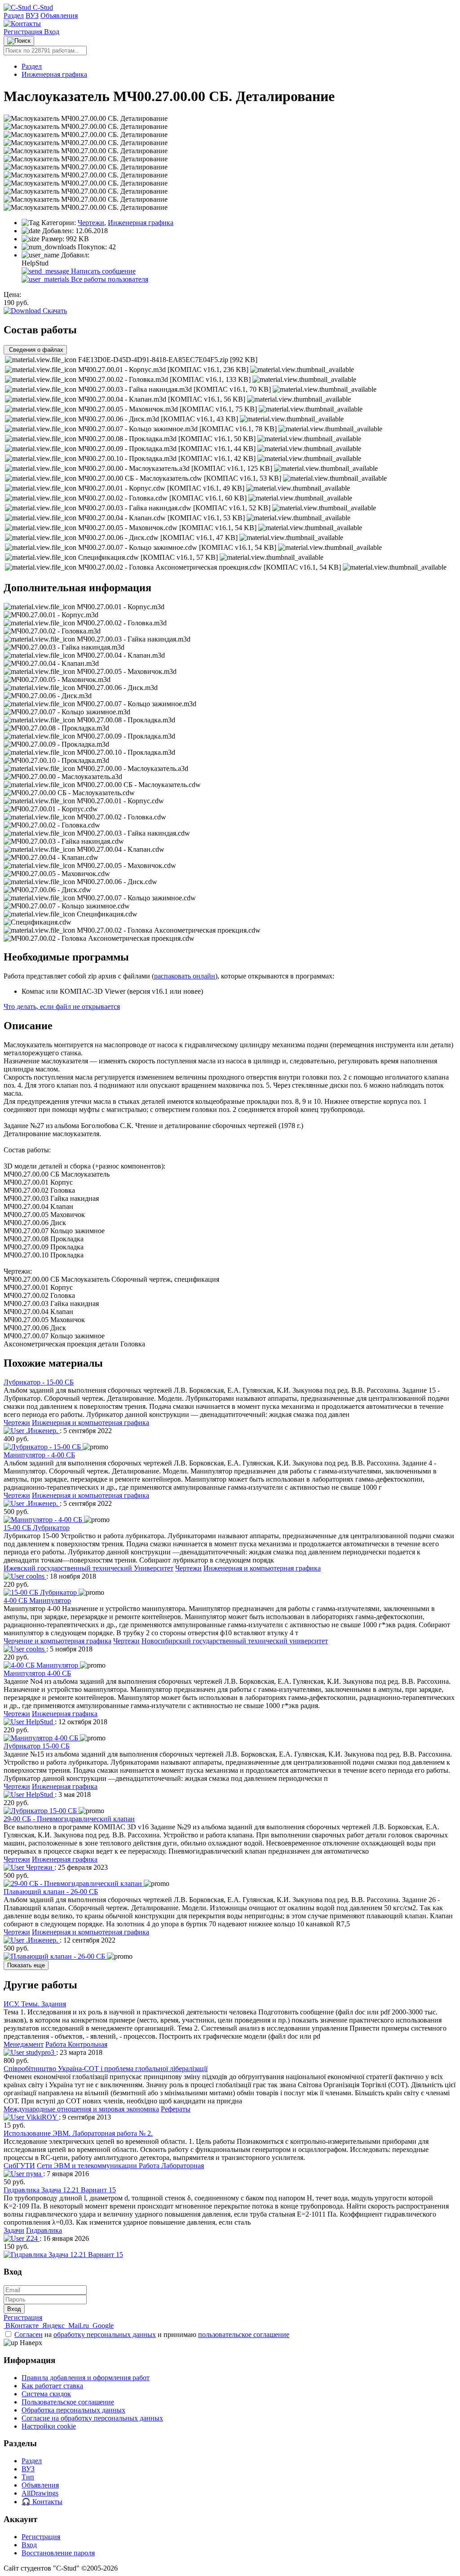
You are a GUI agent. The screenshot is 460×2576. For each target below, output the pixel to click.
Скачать (54, 311)
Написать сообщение (102, 271)
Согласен (29, 2335)
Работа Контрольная (76, 2044)
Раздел (14, 15)
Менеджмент (24, 2044)
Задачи (14, 2230)
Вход (52, 32)
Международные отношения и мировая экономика (81, 2109)
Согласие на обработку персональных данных (92, 2418)
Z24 (32, 2238)
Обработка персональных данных (73, 2410)
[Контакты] (22, 24)
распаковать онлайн (185, 976)
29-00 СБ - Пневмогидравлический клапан (69, 1819)
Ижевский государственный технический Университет (88, 1568)
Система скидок (46, 2394)
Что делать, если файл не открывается (62, 1007)
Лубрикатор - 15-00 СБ (39, 1382)
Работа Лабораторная (171, 2166)
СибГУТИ (19, 2166)
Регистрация (24, 32)
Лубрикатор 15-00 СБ (37, 1746)
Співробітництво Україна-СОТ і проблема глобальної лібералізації (106, 2069)
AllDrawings (40, 2493)
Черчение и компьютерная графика (57, 1641)
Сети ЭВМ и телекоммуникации (88, 2166)
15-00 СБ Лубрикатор (37, 1528)
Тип (28, 2477)
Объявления (59, 15)
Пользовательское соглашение (68, 2402)
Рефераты (176, 2109)
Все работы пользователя (109, 279)
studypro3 (40, 2052)
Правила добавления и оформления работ (86, 2378)
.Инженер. (42, 1431)
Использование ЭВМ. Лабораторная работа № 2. (78, 2133)
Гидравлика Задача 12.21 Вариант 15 (60, 2190)
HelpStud (40, 1722)
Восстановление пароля (58, 2553)
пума (34, 2174)
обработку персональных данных (105, 2335)
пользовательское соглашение (244, 2335)
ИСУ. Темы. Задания (35, 2004)
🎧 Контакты (42, 2502)
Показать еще (26, 1965)
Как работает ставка (52, 2386)
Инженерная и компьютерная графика (91, 1423)
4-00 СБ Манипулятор (37, 1600)
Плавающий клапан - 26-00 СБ (51, 1892)
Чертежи (91, 223)
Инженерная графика (54, 74)
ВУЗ (32, 15)
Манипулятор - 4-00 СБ (39, 1455)
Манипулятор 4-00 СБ (37, 1673)
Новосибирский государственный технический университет (235, 1641)
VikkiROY (42, 2117)
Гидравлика (44, 2230)
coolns (35, 1576)
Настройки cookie (49, 2426)
